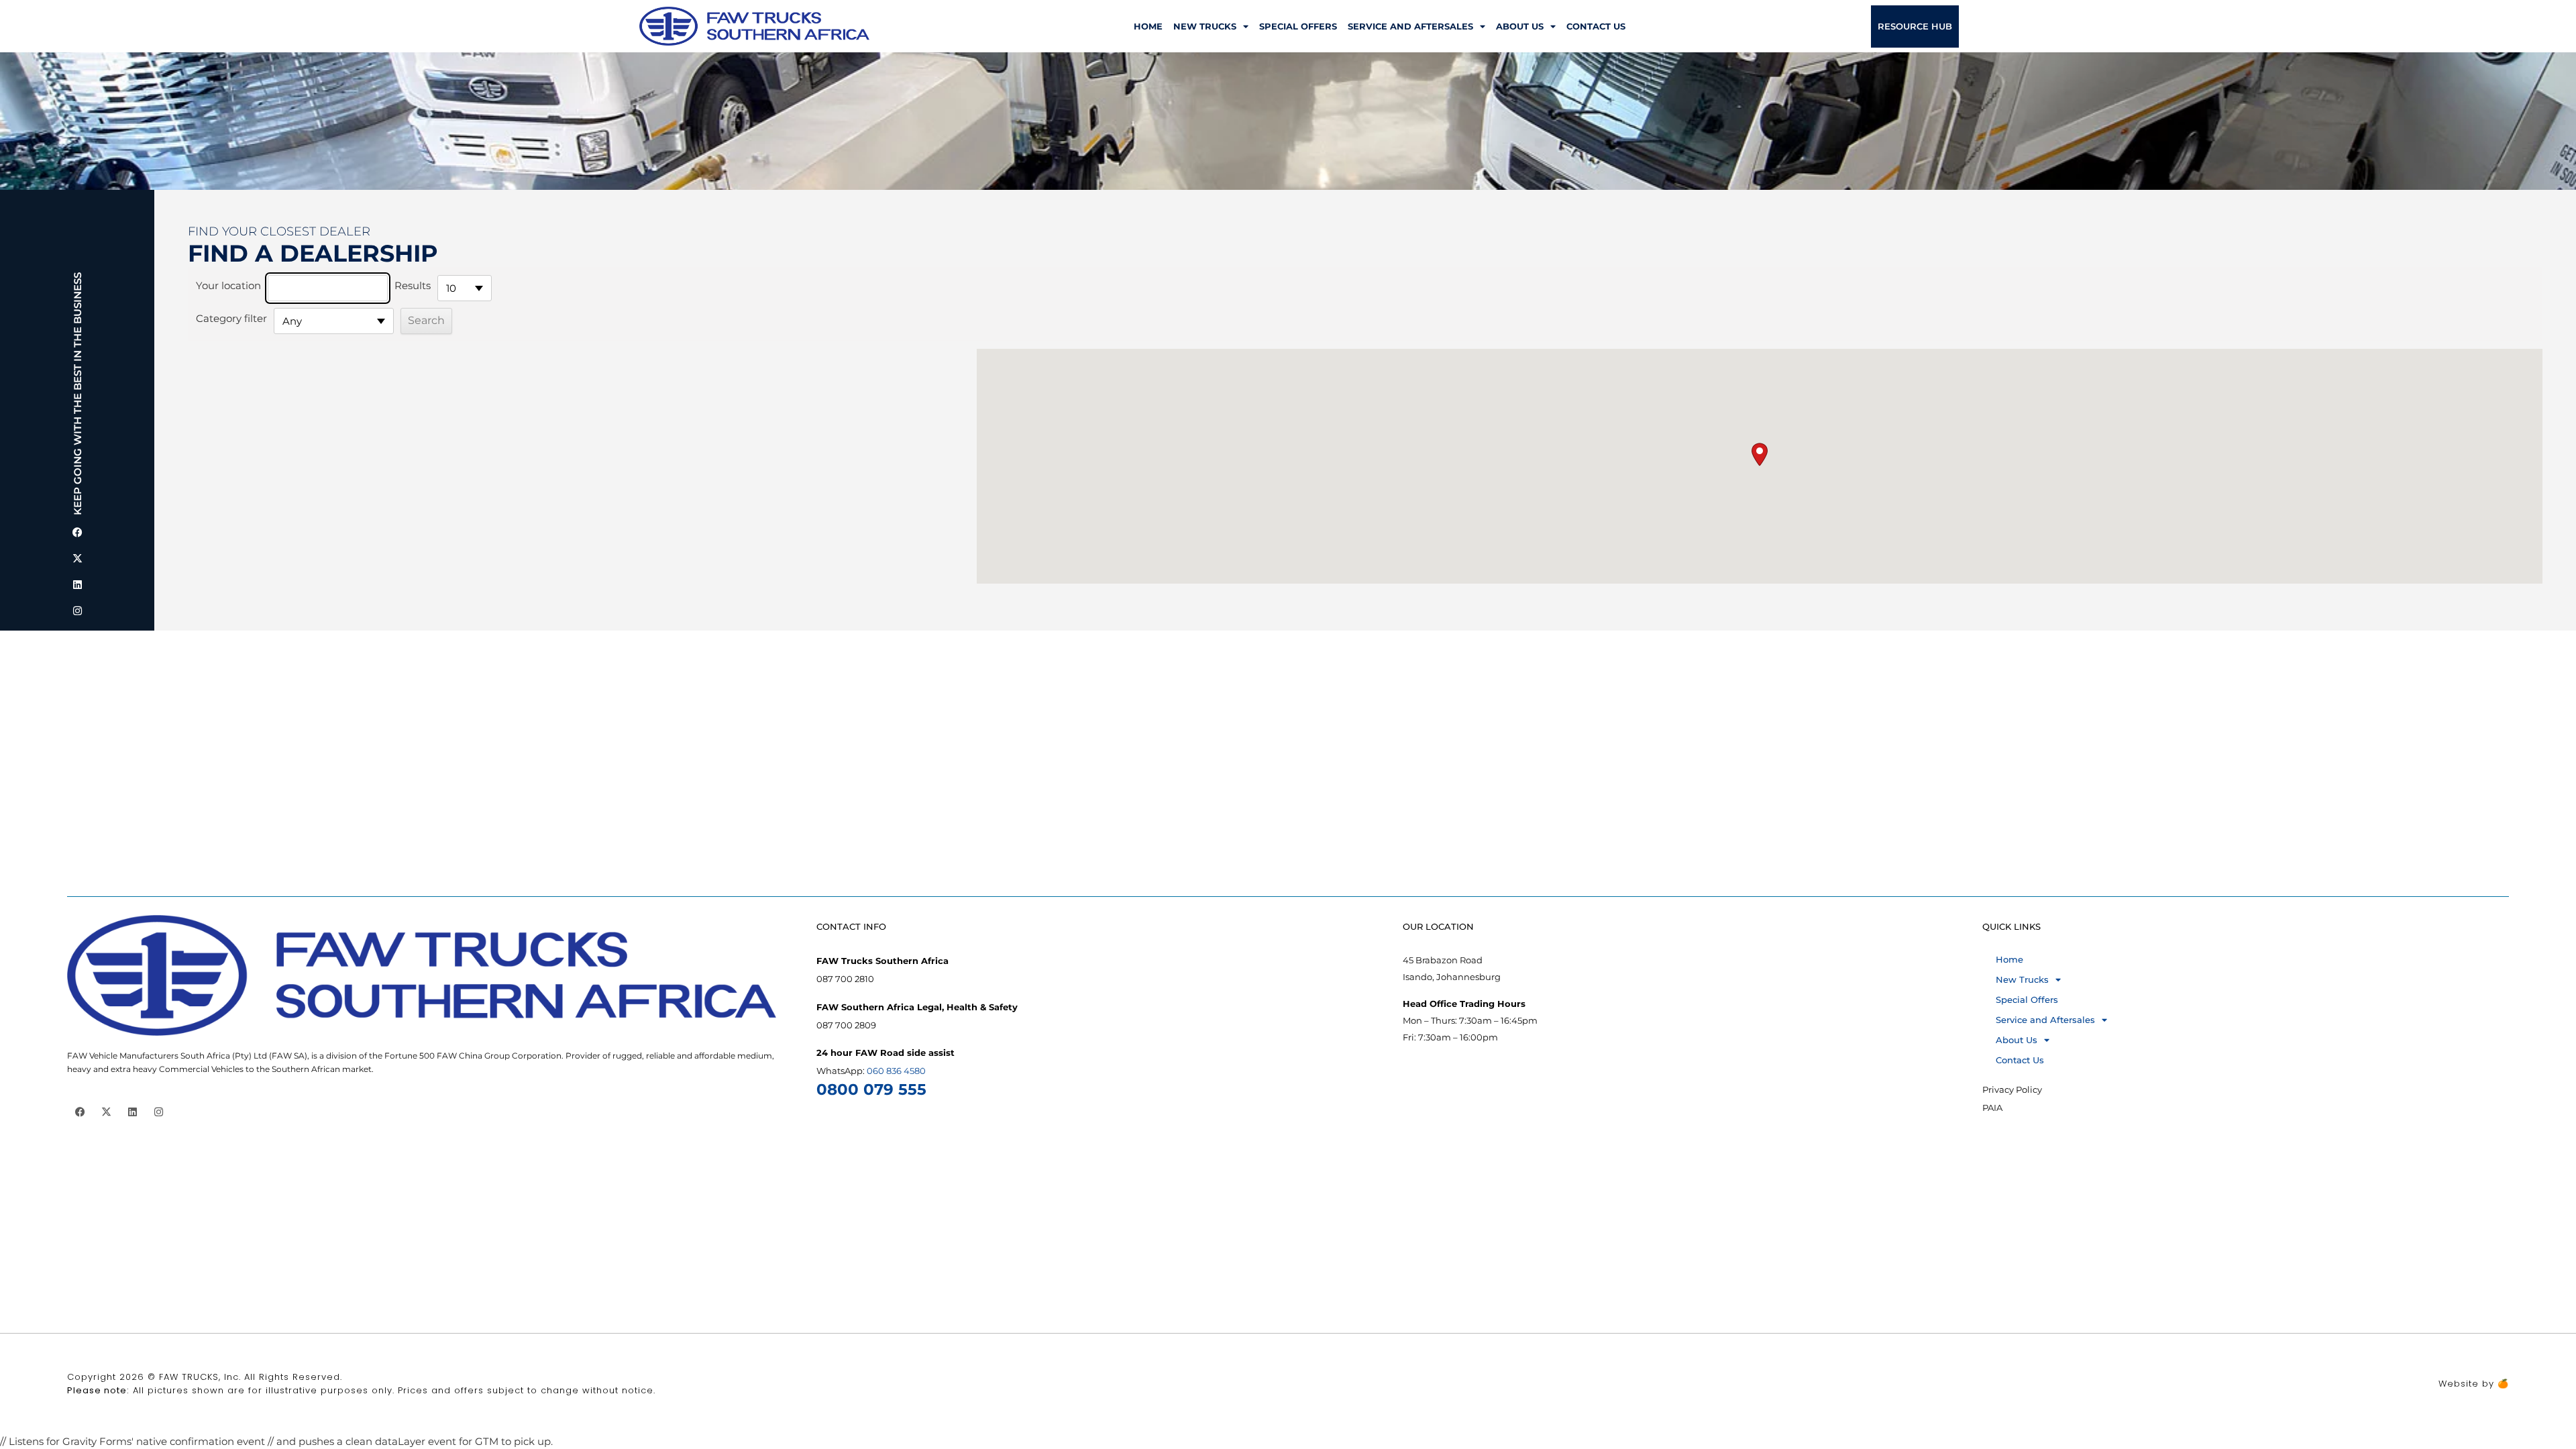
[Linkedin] (77, 585)
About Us (1520, 26)
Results (413, 285)
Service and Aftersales (1410, 26)
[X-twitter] (77, 558)
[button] (1760, 454)
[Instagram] (77, 611)
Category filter (231, 318)
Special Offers (1298, 26)
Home (1148, 26)
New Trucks (1205, 26)
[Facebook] (77, 532)
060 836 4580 (896, 1071)
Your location (228, 285)
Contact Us (1596, 26)
